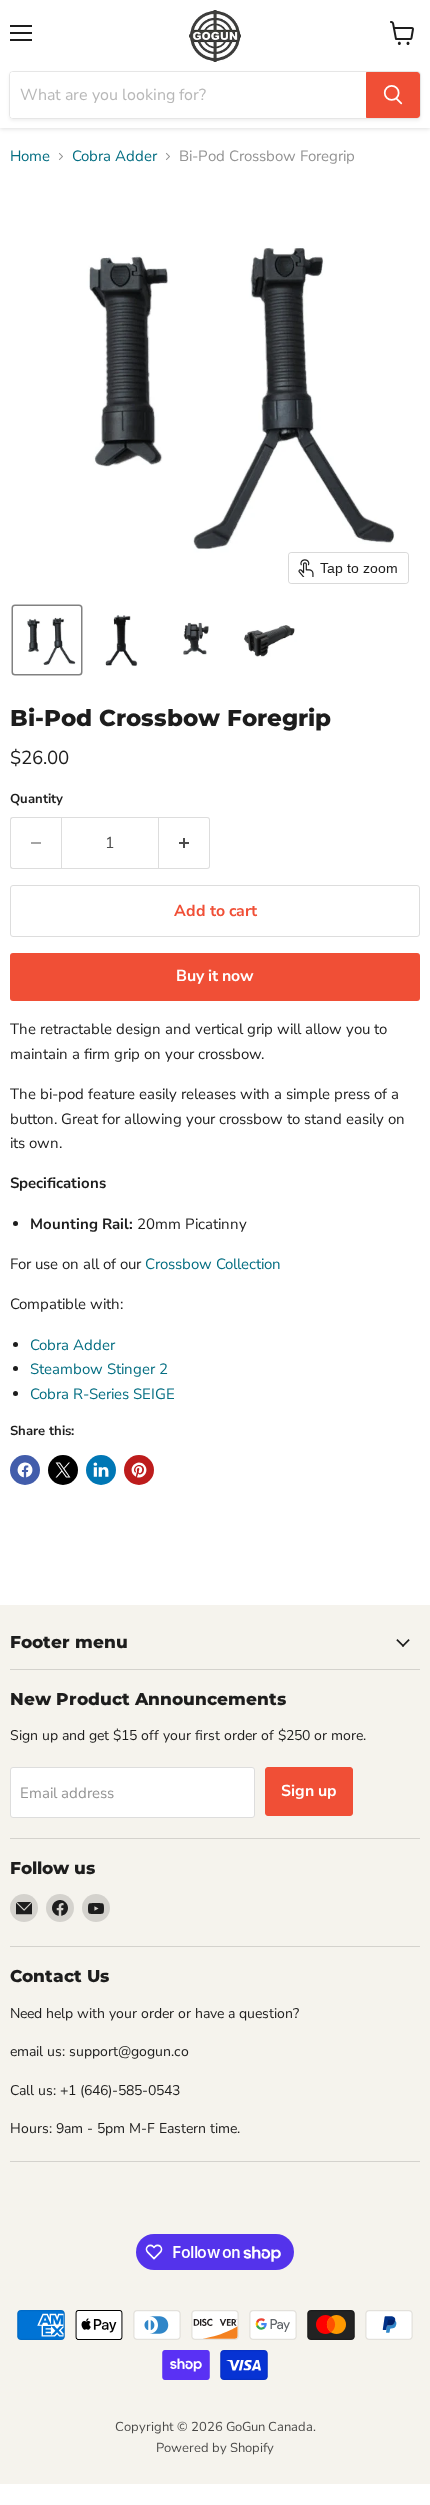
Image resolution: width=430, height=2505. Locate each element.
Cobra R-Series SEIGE (102, 1394)
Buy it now (215, 976)
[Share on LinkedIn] (101, 1470)
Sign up (309, 1791)
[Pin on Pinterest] (139, 1470)
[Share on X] (63, 1470)
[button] (47, 640)
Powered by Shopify (215, 2448)
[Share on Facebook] (25, 1470)
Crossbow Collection (213, 1264)
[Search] (393, 95)
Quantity (36, 799)
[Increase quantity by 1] (184, 843)
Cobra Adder (114, 156)
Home (30, 156)
